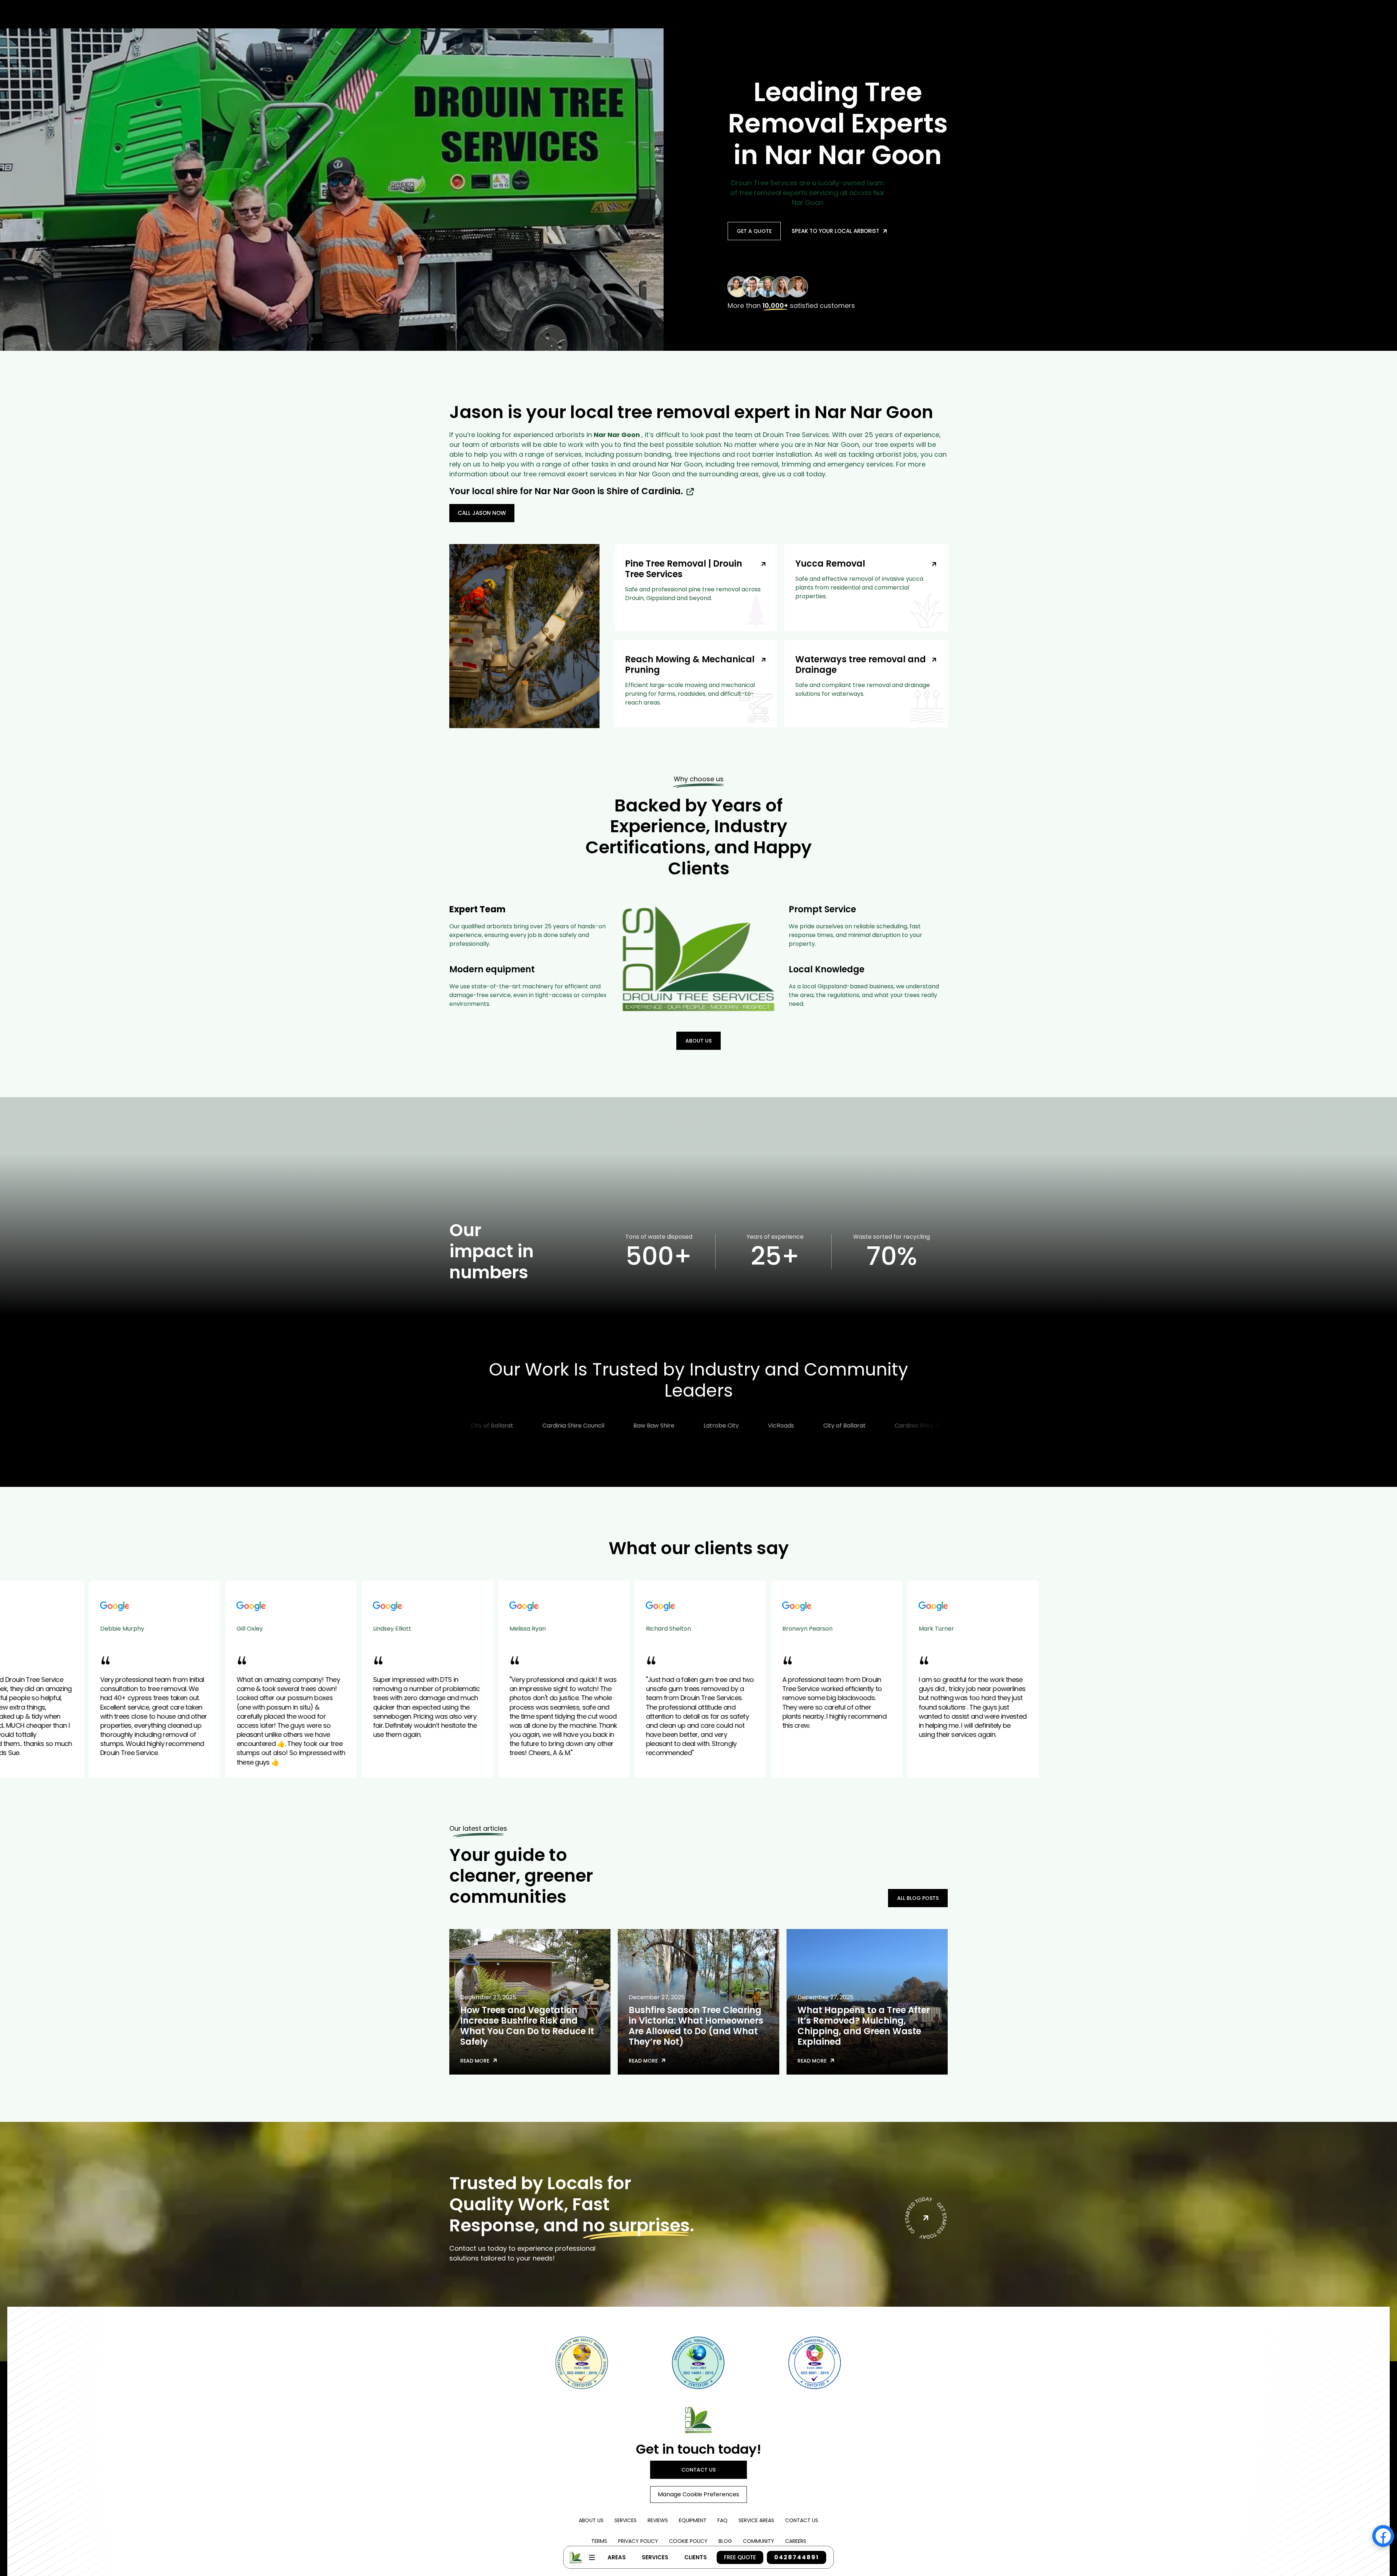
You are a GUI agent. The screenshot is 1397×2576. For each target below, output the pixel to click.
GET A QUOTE (754, 231)
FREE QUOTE (740, 2557)
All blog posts (918, 1898)
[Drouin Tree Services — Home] (698, 2420)
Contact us (698, 2470)
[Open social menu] (1383, 2536)
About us (698, 1041)
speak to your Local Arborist (839, 231)
